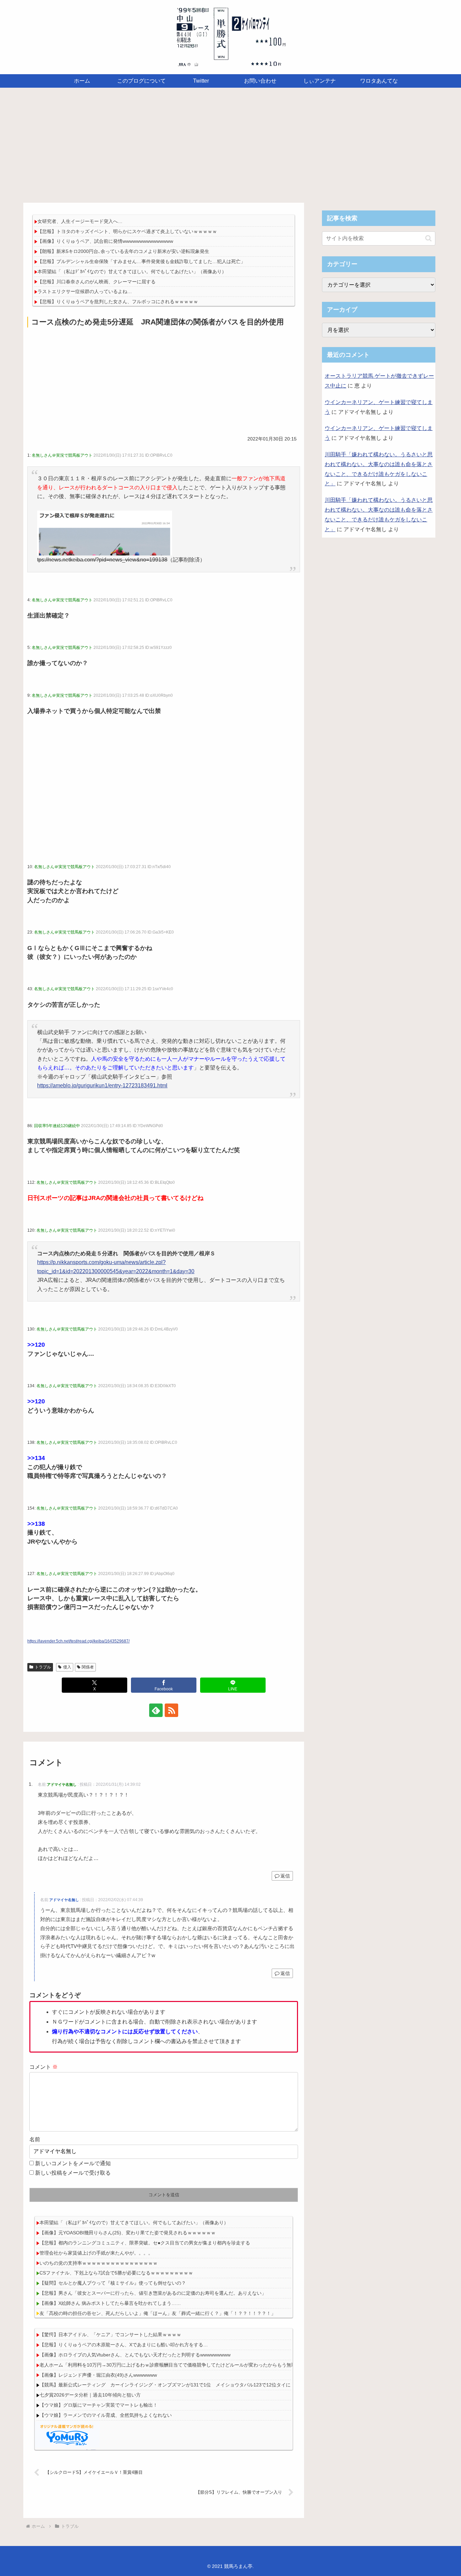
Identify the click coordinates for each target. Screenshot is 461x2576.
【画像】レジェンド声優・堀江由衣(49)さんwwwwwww (98, 2375)
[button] (428, 238)
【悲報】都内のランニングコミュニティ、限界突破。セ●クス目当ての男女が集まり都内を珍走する (145, 2243)
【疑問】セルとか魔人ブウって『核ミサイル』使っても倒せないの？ (113, 2283)
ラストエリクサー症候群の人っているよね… (85, 291)
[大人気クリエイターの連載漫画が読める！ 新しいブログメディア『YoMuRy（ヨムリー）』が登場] (67, 2435)
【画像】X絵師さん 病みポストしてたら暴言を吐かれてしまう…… (110, 2303)
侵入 (67, 1667)
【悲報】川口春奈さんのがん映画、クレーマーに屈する (97, 282)
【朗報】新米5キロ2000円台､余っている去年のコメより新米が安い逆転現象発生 (123, 251)
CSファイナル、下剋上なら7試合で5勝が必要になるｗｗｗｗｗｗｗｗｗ (116, 2273)
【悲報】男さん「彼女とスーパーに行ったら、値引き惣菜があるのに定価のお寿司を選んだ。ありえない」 (153, 2293)
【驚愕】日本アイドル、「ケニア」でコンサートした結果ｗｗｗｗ (110, 2335)
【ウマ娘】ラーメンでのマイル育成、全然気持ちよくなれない (106, 2415)
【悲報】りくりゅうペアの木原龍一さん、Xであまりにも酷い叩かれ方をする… (124, 2345)
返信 (285, 1876)
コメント (44, 2067)
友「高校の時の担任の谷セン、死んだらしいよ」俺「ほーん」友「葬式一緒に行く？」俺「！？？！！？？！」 (158, 2313)
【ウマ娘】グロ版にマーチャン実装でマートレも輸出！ (99, 2405)
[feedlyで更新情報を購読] (156, 1710)
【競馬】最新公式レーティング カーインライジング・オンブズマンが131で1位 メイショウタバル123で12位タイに (165, 2385)
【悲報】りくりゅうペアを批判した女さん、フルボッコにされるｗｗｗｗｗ (118, 302)
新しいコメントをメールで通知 (73, 2163)
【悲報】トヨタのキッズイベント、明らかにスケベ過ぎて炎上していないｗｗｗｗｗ (127, 231)
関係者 (88, 1667)
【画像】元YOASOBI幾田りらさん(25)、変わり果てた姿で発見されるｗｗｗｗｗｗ (128, 2233)
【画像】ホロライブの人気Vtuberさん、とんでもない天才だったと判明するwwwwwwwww (135, 2355)
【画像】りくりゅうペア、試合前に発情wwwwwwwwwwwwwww (105, 241)
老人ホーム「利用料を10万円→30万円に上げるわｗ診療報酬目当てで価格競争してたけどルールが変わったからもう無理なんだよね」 (182, 2365)
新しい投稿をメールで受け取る (73, 2173)
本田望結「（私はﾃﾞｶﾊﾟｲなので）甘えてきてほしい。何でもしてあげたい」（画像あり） (132, 271)
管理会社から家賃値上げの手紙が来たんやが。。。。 (96, 2253)
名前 (35, 2139)
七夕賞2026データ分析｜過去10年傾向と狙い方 (90, 2395)
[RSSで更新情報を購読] (171, 1710)
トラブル (43, 1667)
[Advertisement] (231, 143)
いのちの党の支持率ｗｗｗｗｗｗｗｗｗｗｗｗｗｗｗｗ (99, 2263)
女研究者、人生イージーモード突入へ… (80, 221)
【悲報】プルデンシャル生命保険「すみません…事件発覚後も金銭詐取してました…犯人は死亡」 (141, 261)
